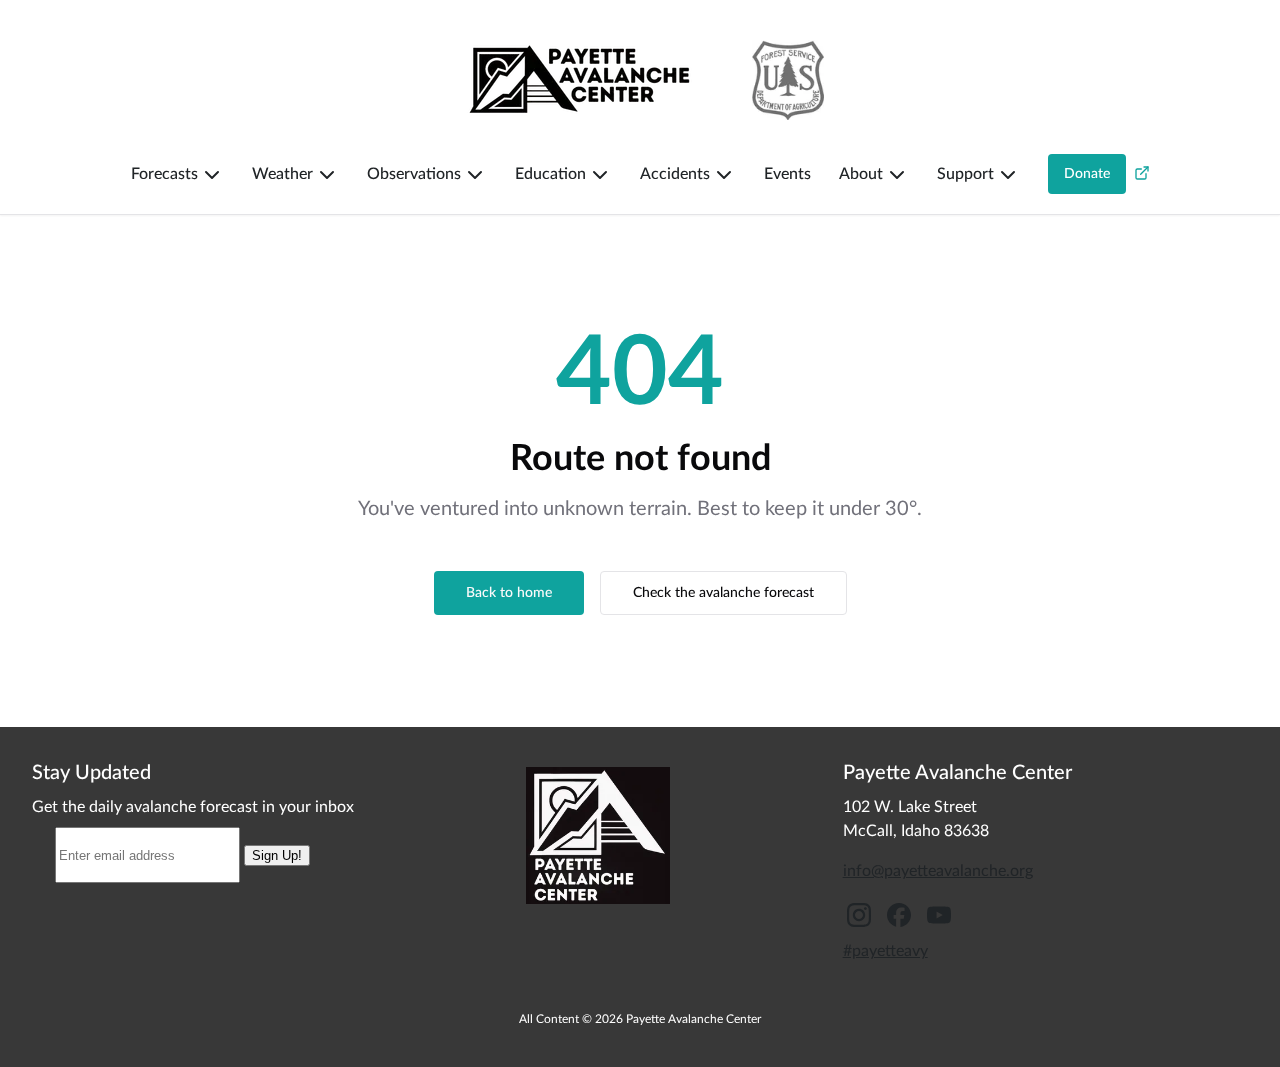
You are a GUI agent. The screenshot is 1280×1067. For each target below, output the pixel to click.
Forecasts (164, 174)
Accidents (675, 174)
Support (965, 174)
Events (787, 174)
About (861, 174)
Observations (414, 174)
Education (550, 174)
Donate (1087, 174)
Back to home (509, 593)
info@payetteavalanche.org (938, 871)
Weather (282, 174)
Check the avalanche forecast (723, 593)
